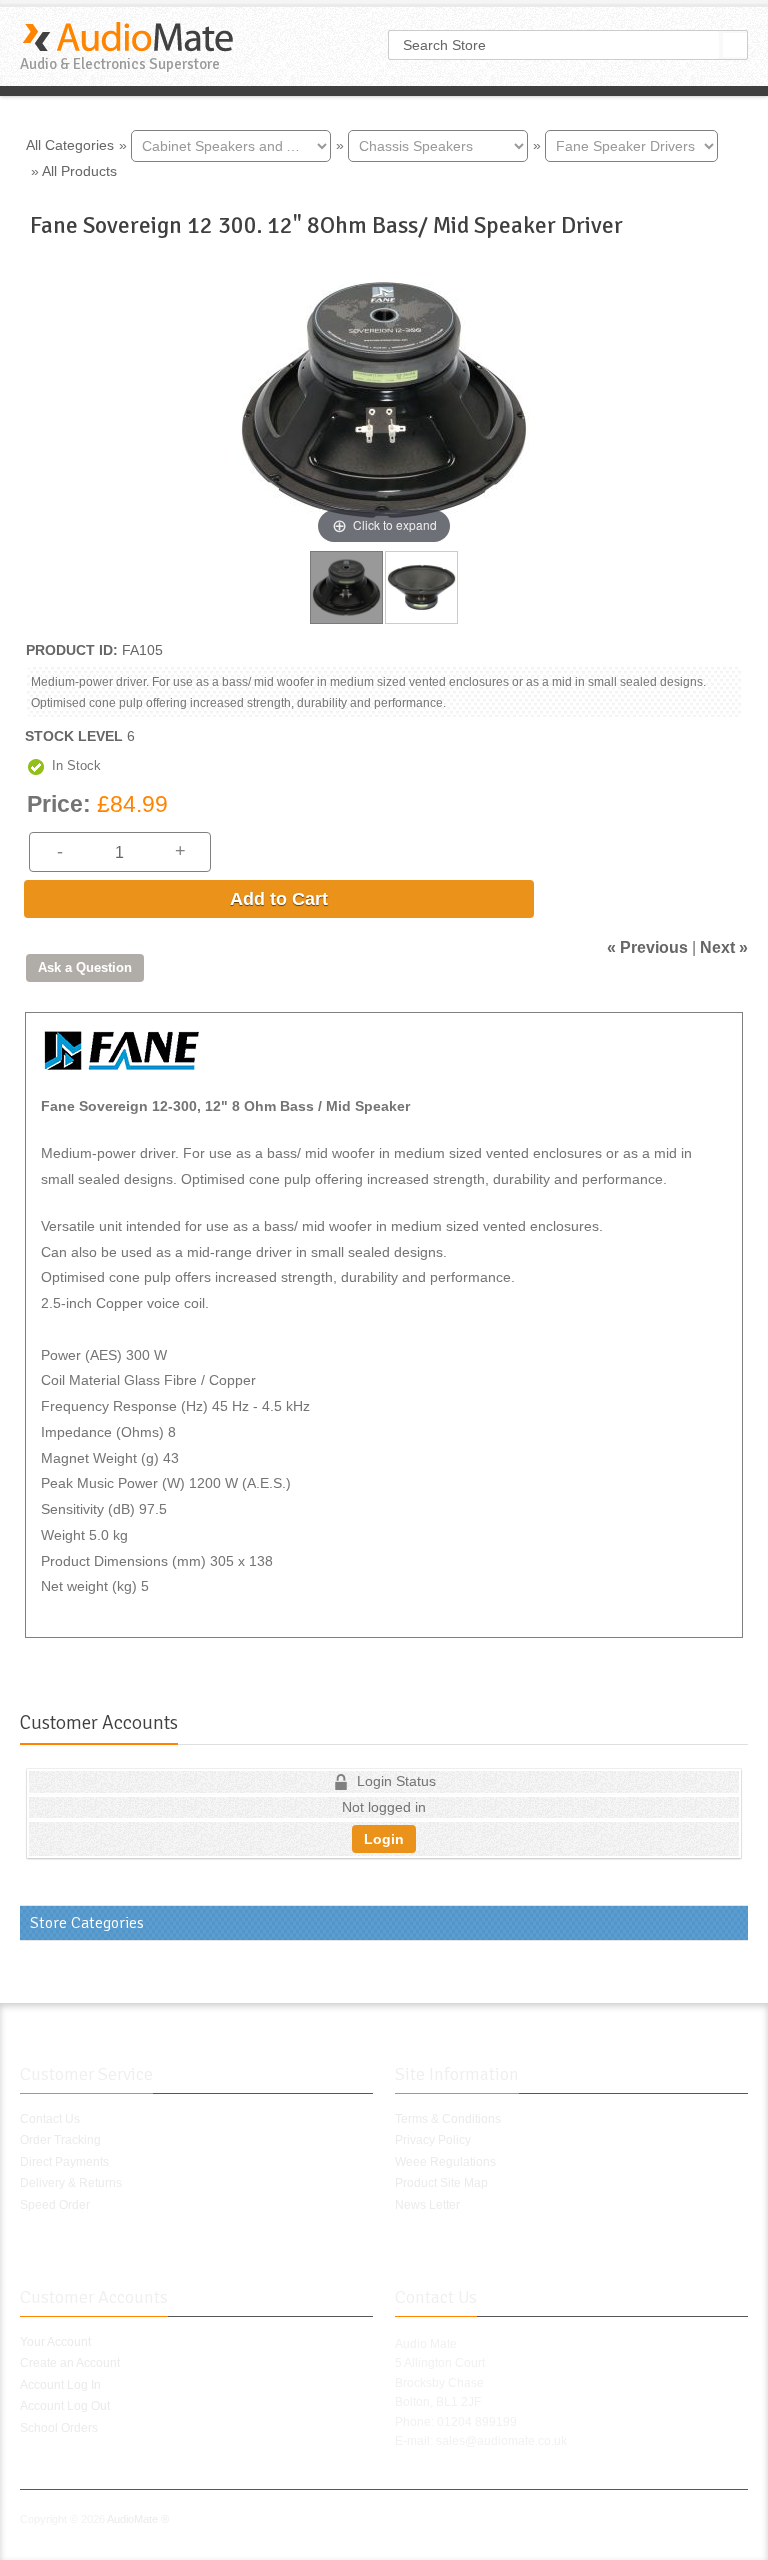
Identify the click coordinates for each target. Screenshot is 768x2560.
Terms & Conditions (448, 2119)
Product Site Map (441, 2183)
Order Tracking (60, 2140)
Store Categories (87, 1923)
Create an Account (70, 2363)
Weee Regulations (445, 2162)
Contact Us (50, 2119)
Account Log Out (65, 2406)
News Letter (427, 2205)
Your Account (55, 2342)
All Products (79, 171)
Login (384, 1839)
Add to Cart (279, 899)
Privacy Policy (433, 2140)
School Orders (59, 2428)
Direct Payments (64, 2162)
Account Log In (60, 2385)
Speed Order (55, 2205)
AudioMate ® (138, 2519)
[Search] (735, 45)
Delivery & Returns (71, 2183)
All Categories (70, 144)
